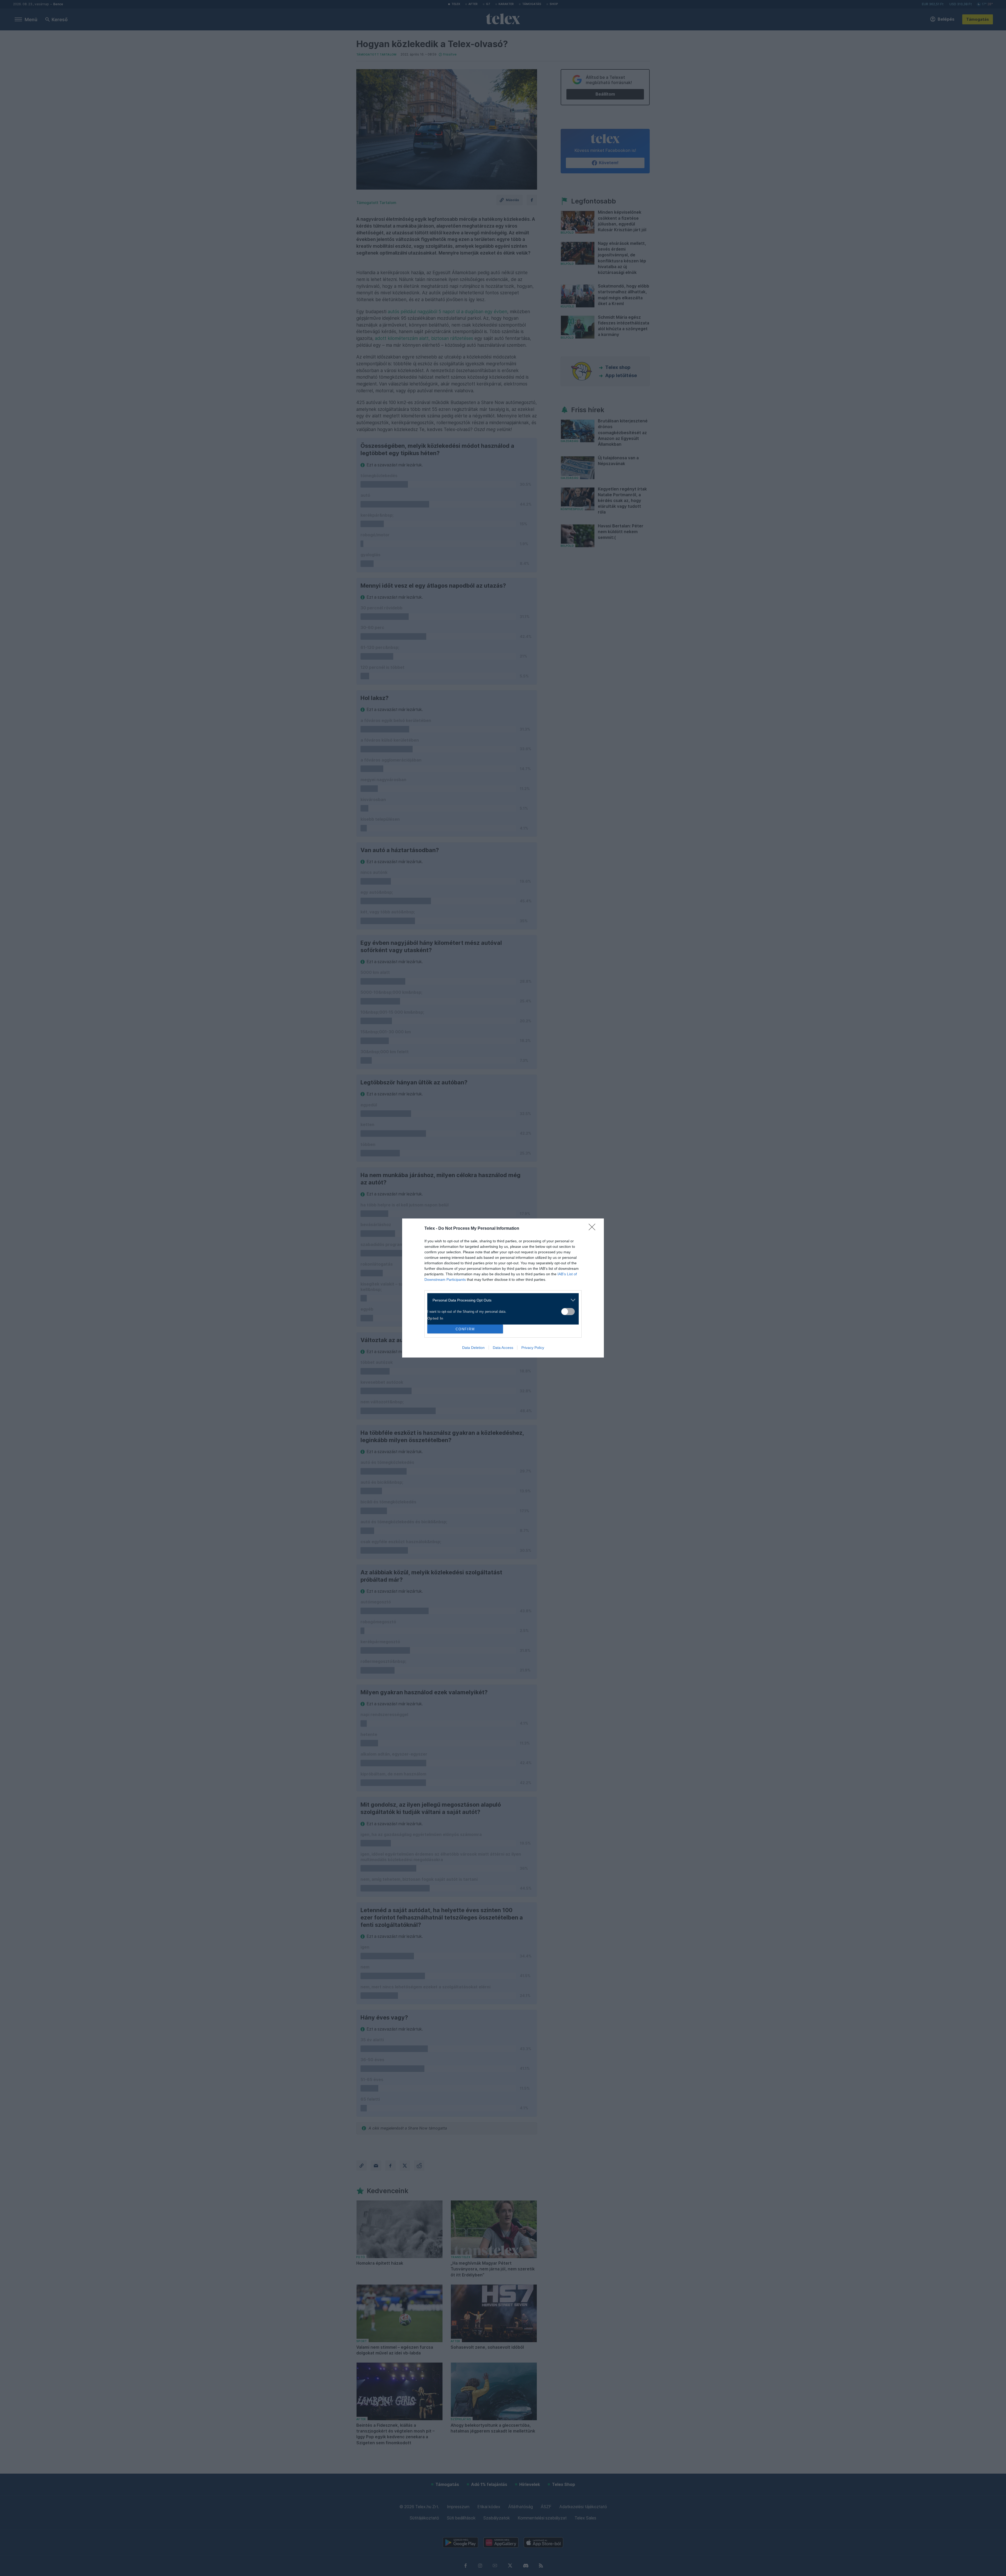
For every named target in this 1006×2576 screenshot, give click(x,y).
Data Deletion (473, 1348)
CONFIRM (465, 1329)
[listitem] (501, 1300)
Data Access (503, 1348)
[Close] (594, 1229)
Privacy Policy (533, 1348)
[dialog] (503, 1288)
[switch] (568, 1312)
